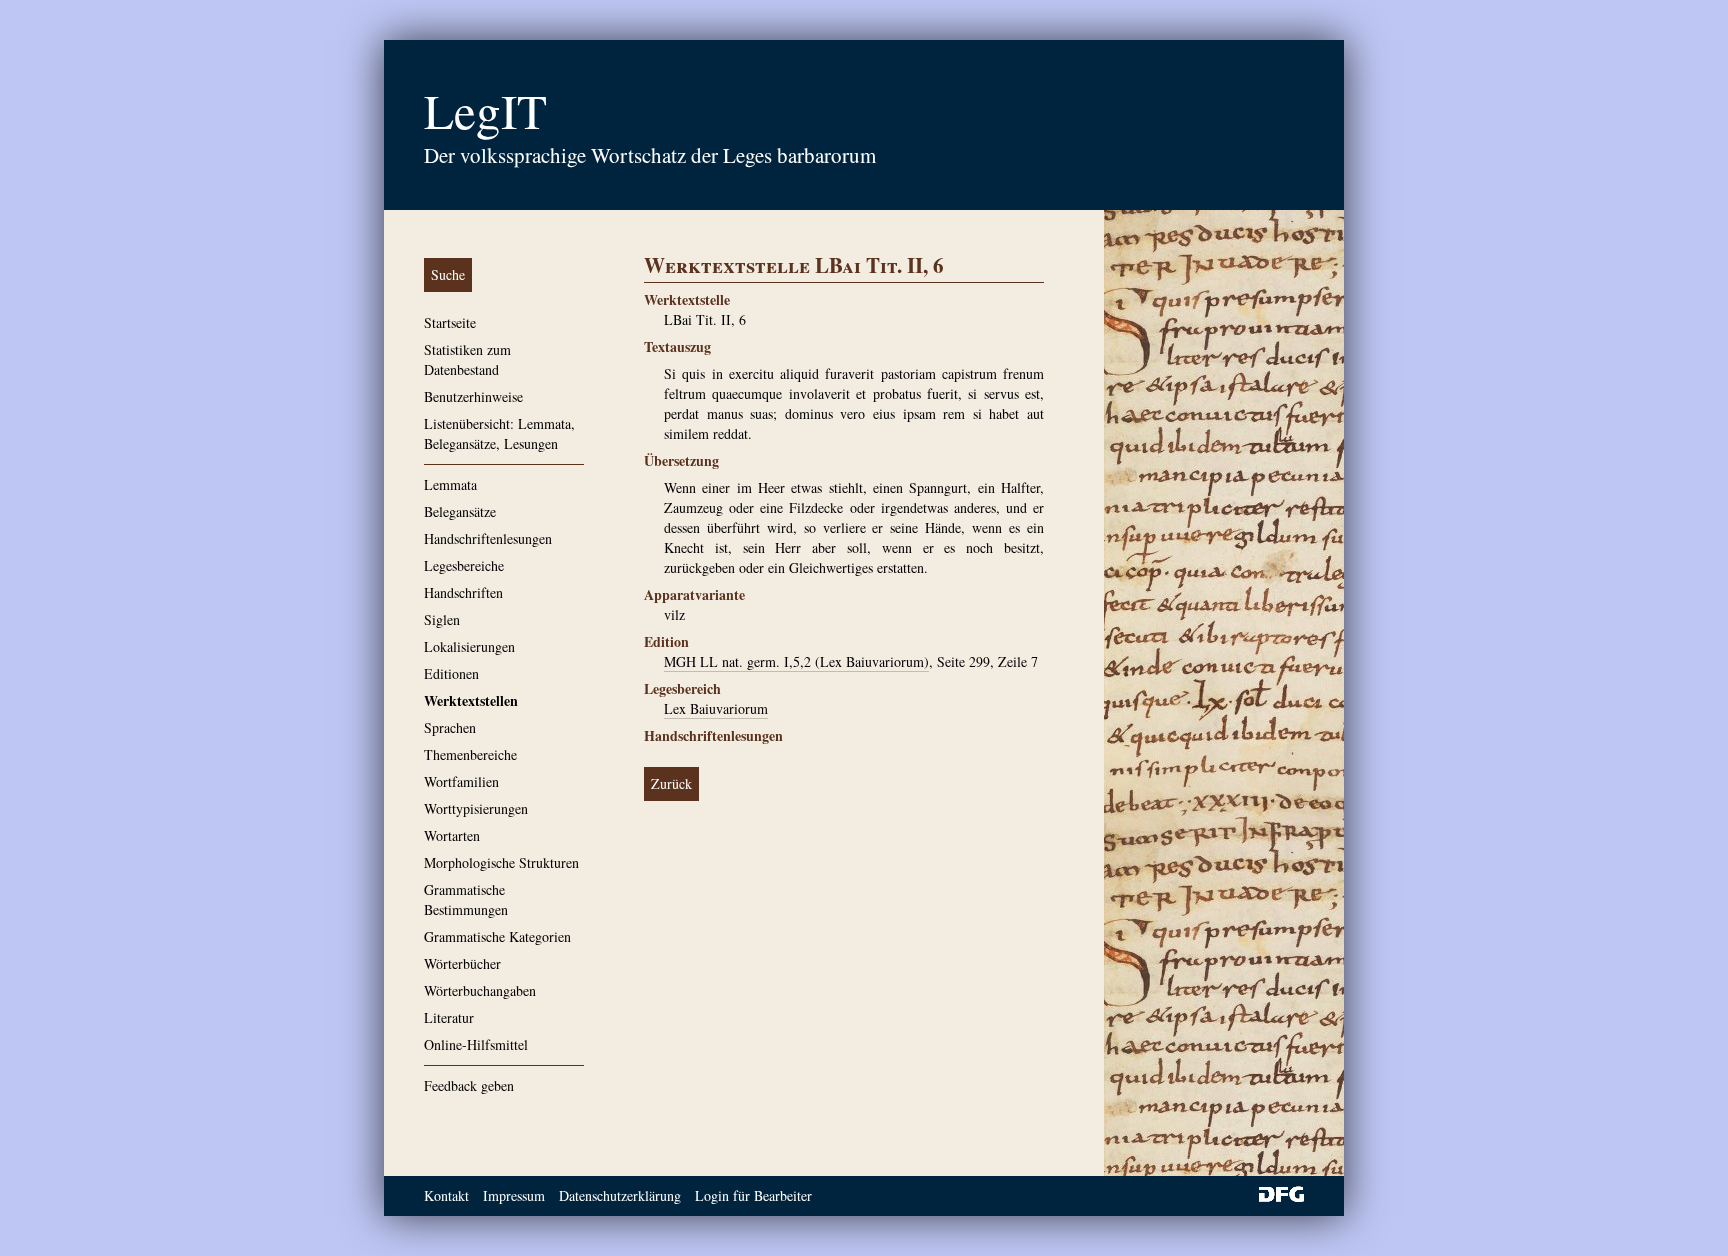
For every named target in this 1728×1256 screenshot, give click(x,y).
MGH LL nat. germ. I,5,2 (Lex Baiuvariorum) (796, 661)
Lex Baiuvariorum (716, 708)
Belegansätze (460, 511)
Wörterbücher (462, 963)
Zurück (671, 783)
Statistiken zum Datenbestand (467, 359)
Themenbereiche (470, 754)
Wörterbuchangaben (480, 990)
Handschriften (463, 592)
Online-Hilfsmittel (476, 1044)
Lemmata (450, 484)
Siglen (442, 619)
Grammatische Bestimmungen (466, 899)
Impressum (514, 1195)
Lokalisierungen (469, 646)
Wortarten (452, 835)
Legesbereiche (464, 565)
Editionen (451, 673)
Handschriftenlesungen (488, 538)
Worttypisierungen (476, 808)
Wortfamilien (461, 781)
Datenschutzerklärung (620, 1195)
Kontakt (446, 1195)
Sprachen (450, 727)
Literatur (449, 1017)
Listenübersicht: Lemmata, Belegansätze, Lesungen (499, 433)
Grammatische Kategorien (497, 936)
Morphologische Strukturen (501, 862)
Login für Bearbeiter (753, 1195)
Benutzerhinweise (473, 396)
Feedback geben (469, 1085)
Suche (448, 274)
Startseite (450, 322)
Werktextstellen (471, 700)
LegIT (485, 110)
